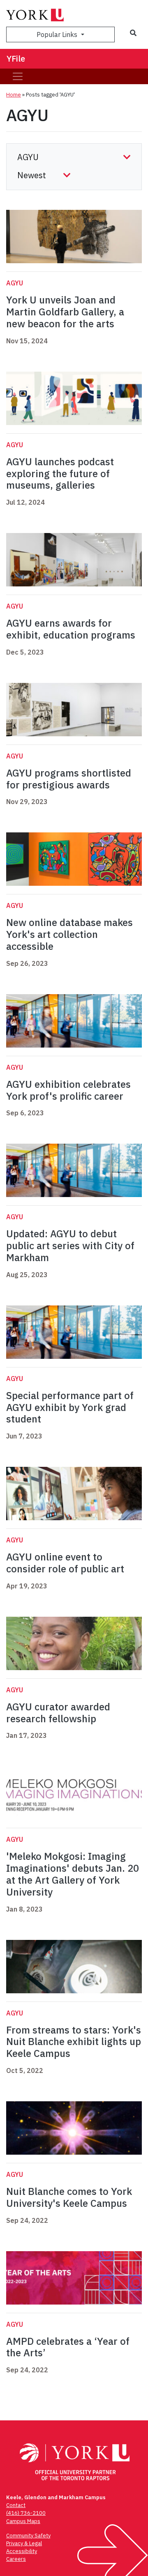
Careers (16, 2559)
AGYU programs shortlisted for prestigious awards (69, 779)
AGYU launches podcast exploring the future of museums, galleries (60, 473)
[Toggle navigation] (18, 76)
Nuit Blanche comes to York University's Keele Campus (69, 2197)
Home (14, 95)
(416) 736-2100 (26, 2513)
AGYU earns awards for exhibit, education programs (71, 629)
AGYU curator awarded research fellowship (58, 1713)
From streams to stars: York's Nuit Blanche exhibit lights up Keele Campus (74, 2042)
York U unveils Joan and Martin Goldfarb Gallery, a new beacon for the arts (65, 312)
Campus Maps (23, 2521)
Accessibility (22, 2551)
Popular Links (58, 34)
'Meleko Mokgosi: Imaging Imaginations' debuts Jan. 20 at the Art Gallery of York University (73, 1874)
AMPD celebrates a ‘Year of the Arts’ (68, 2347)
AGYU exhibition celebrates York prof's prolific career (68, 1090)
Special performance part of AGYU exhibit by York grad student (70, 1407)
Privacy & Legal (24, 2543)
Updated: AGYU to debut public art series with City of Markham (70, 1245)
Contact (16, 2505)
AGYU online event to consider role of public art (65, 1563)
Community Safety (28, 2536)
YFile (16, 59)
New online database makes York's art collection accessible (69, 934)
